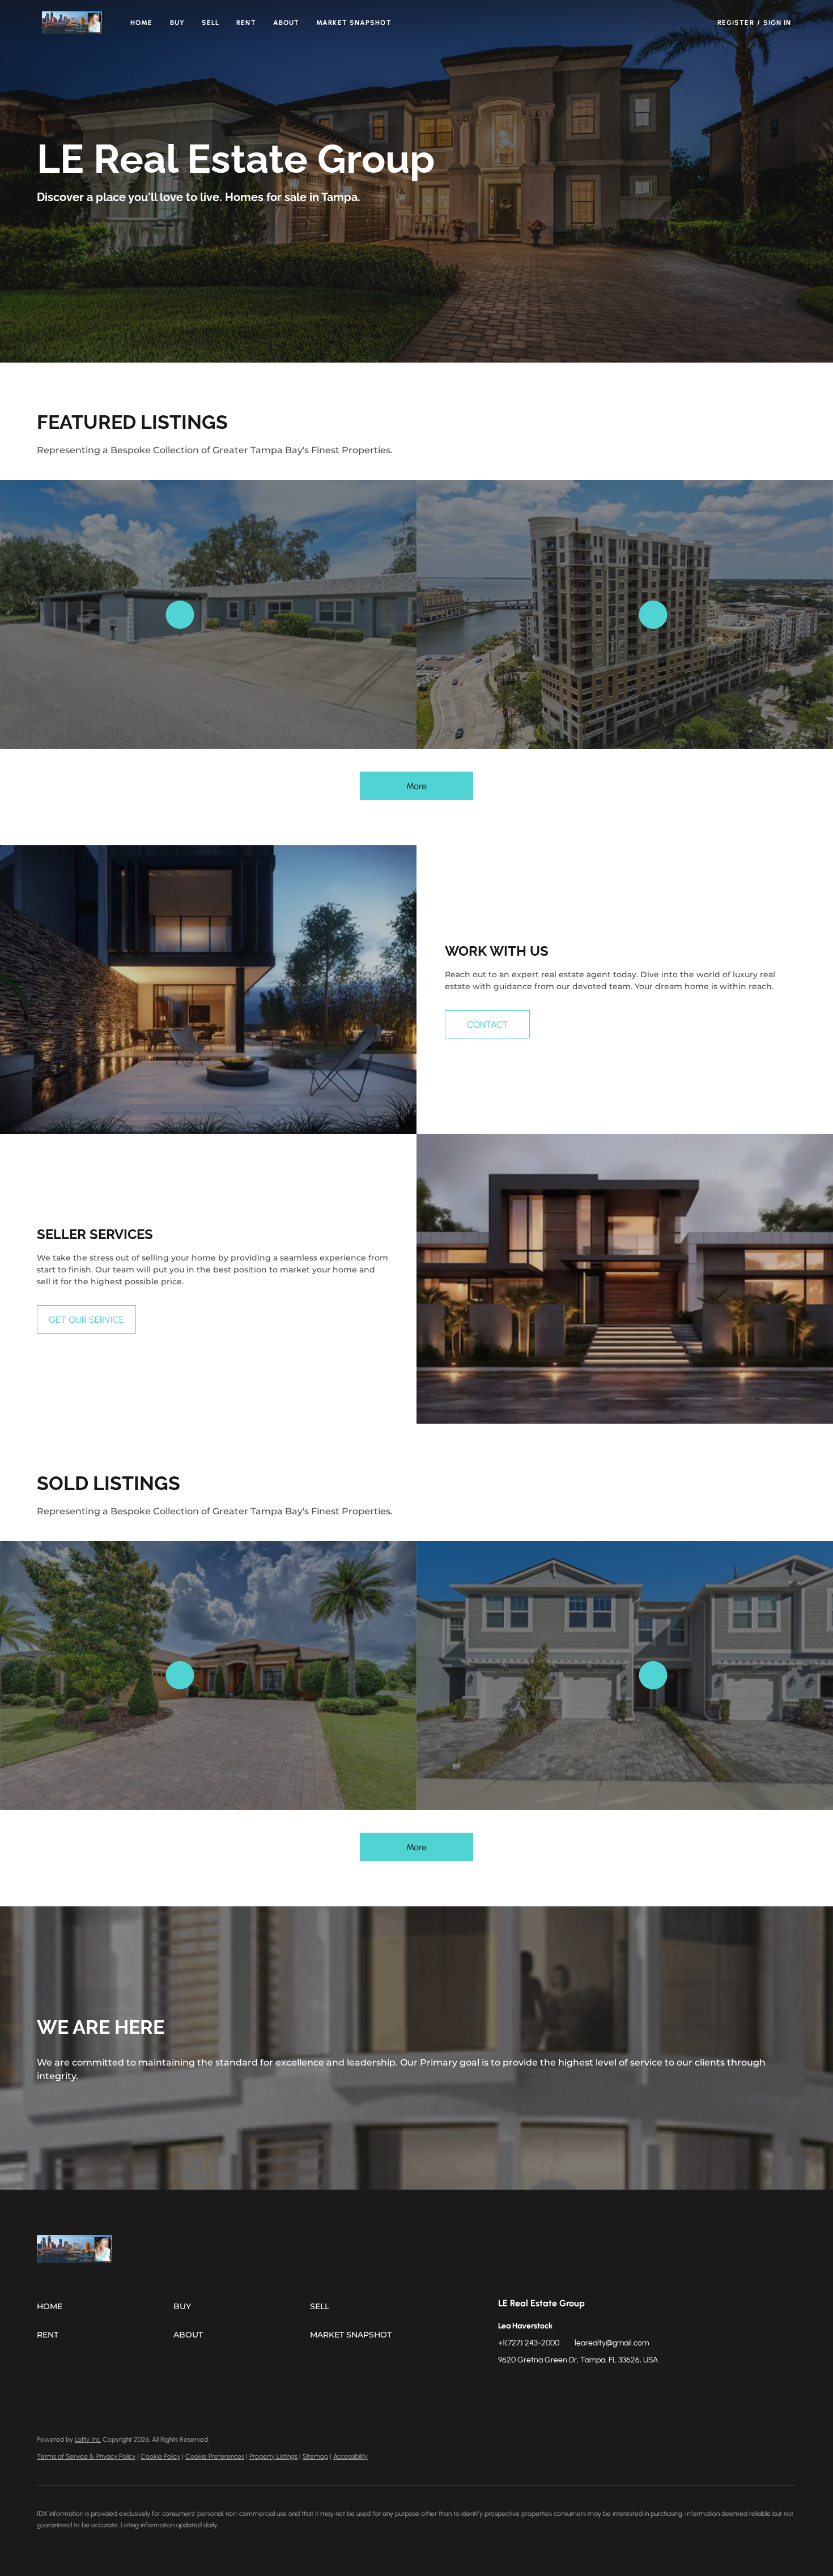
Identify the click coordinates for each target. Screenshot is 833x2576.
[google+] (620, 2386)
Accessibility (350, 2456)
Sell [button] (211, 23)
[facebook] (507, 2386)
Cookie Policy (160, 2456)
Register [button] (736, 23)
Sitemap (315, 2456)
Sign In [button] (777, 23)
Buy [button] (177, 23)
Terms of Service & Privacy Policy (86, 2456)
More (416, 786)
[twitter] (552, 2386)
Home (141, 23)
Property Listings (273, 2456)
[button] (72, 23)
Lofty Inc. (88, 2439)
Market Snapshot (354, 23)
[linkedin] (529, 2386)
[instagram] (575, 2386)
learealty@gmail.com (612, 2343)
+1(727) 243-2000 (529, 2343)
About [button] (286, 23)
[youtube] (597, 2386)
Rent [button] (246, 23)
